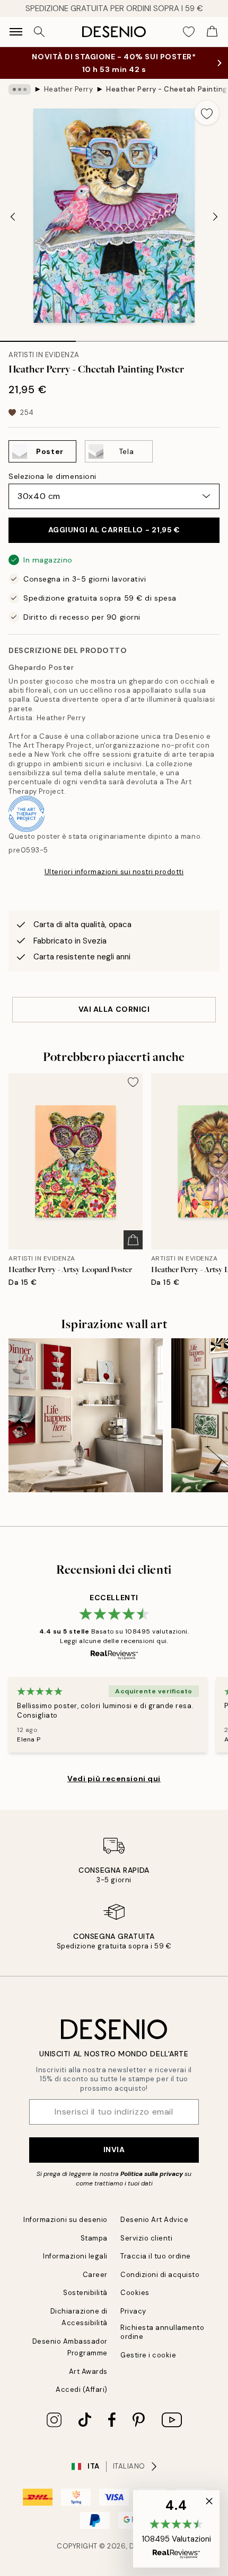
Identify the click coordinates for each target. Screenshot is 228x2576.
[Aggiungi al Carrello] (133, 1240)
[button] (176, 2529)
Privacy (133, 2311)
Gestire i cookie (148, 2355)
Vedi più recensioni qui (114, 1779)
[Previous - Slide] (13, 217)
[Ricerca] (39, 32)
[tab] (38, 338)
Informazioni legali (75, 2256)
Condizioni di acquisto (160, 2275)
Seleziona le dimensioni (52, 476)
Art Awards (88, 2371)
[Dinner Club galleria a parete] (86, 1415)
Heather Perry (69, 89)
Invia (114, 2149)
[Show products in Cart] (212, 32)
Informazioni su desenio (65, 2220)
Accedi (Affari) (82, 2389)
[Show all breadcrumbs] (20, 89)
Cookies (135, 2293)
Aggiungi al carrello (114, 530)
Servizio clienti (146, 2238)
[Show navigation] (16, 32)
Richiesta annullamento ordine (162, 2332)
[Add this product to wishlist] (207, 113)
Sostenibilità (85, 2293)
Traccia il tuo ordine (156, 2256)
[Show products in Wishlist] (189, 32)
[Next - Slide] (215, 217)
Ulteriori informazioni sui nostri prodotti (114, 872)
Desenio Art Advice (154, 2220)
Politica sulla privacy (152, 2174)
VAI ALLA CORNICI (114, 1009)
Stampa (94, 2238)
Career (95, 2275)
